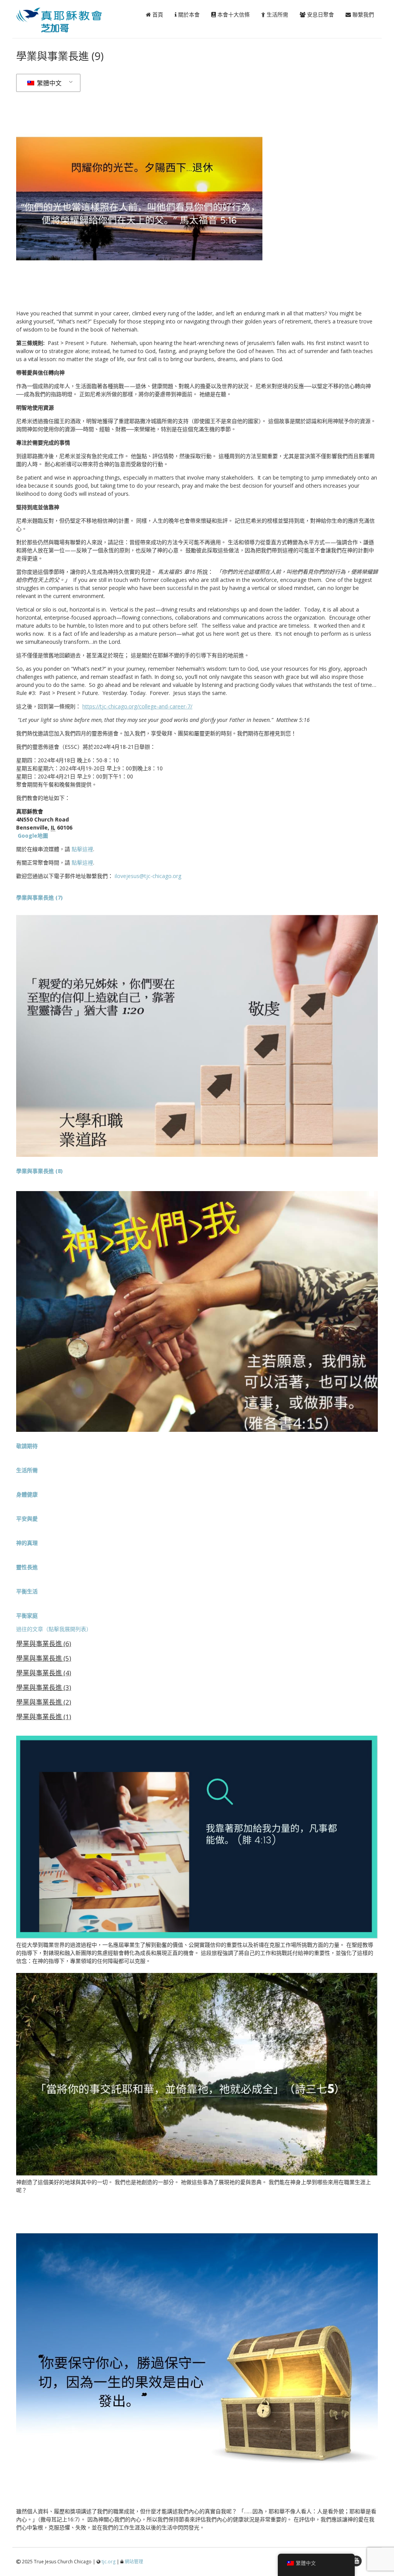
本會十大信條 (233, 14)
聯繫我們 (362, 14)
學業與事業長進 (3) (44, 1687)
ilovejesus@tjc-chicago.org (148, 876)
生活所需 (277, 14)
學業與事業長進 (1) (44, 1717)
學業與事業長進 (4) (44, 1673)
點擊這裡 (82, 849)
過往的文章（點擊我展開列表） (54, 1629)
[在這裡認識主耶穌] (68, 30)
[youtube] (356, 2561)
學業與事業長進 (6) (44, 1644)
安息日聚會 (320, 14)
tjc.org (109, 2562)
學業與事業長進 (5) (44, 1658)
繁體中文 (48, 83)
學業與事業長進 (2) (44, 1702)
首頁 (157, 14)
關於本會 (188, 14)
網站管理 (134, 2562)
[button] (27, 1446)
